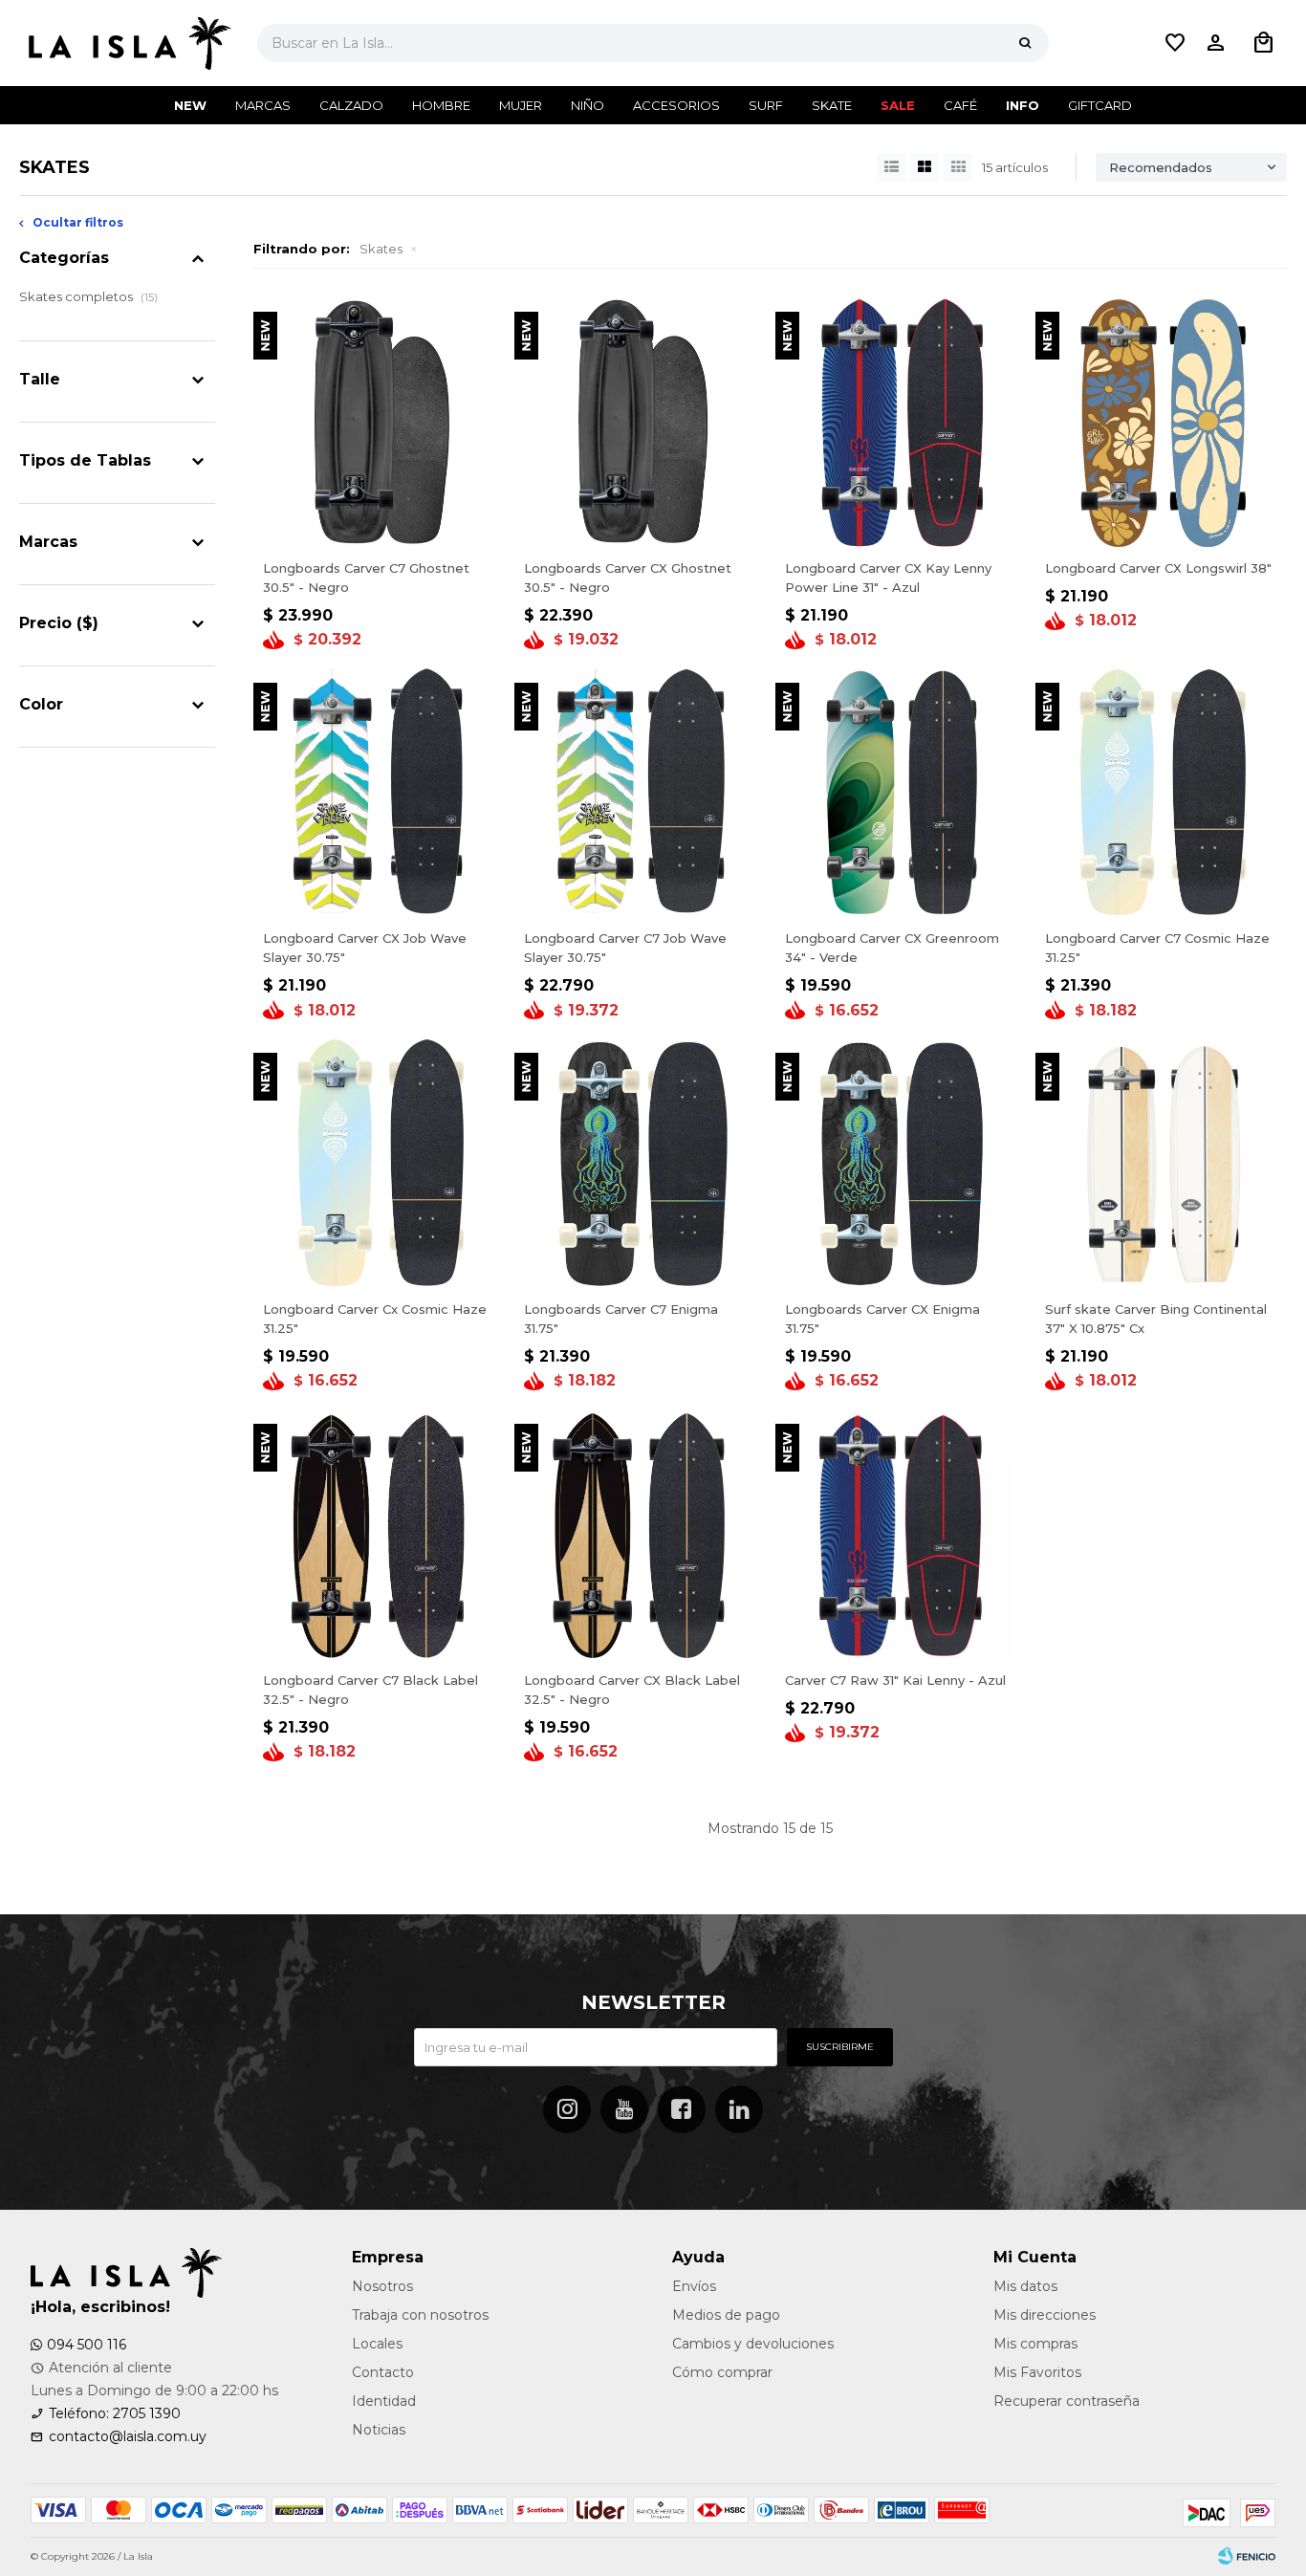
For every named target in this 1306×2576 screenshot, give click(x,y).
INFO (1023, 105)
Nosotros (382, 2286)
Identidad (384, 2401)
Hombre (441, 105)
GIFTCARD (1100, 105)
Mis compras (1035, 2344)
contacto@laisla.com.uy (128, 2436)
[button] (1025, 43)
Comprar (380, 527)
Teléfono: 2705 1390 (115, 2413)
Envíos (694, 2286)
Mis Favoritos (1037, 2372)
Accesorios (676, 105)
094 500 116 (87, 2345)
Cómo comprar (722, 2372)
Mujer (521, 105)
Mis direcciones (1045, 2315)
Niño (588, 105)
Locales (377, 2344)
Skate (832, 105)
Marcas (263, 105)
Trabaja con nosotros (420, 2315)
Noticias (379, 2430)
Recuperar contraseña (1067, 2401)
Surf (766, 105)
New (190, 105)
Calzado (351, 105)
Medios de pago (726, 2315)
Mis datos (1025, 2286)
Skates (381, 249)
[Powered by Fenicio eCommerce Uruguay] (1247, 2557)
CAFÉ (960, 105)
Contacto (383, 2372)
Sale (898, 105)
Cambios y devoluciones (753, 2344)
